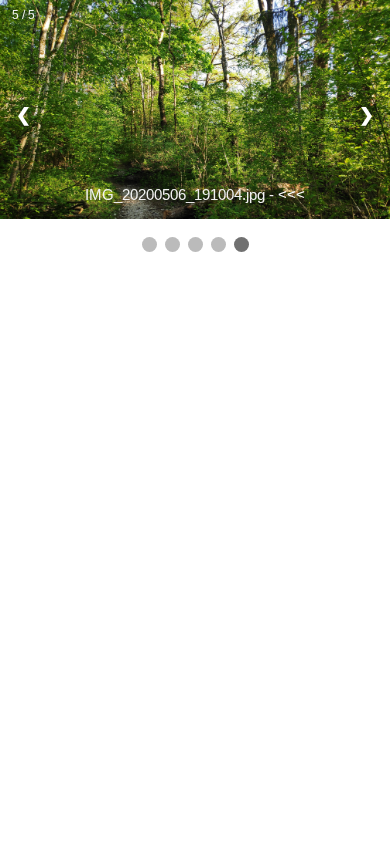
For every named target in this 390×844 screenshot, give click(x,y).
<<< (291, 194)
